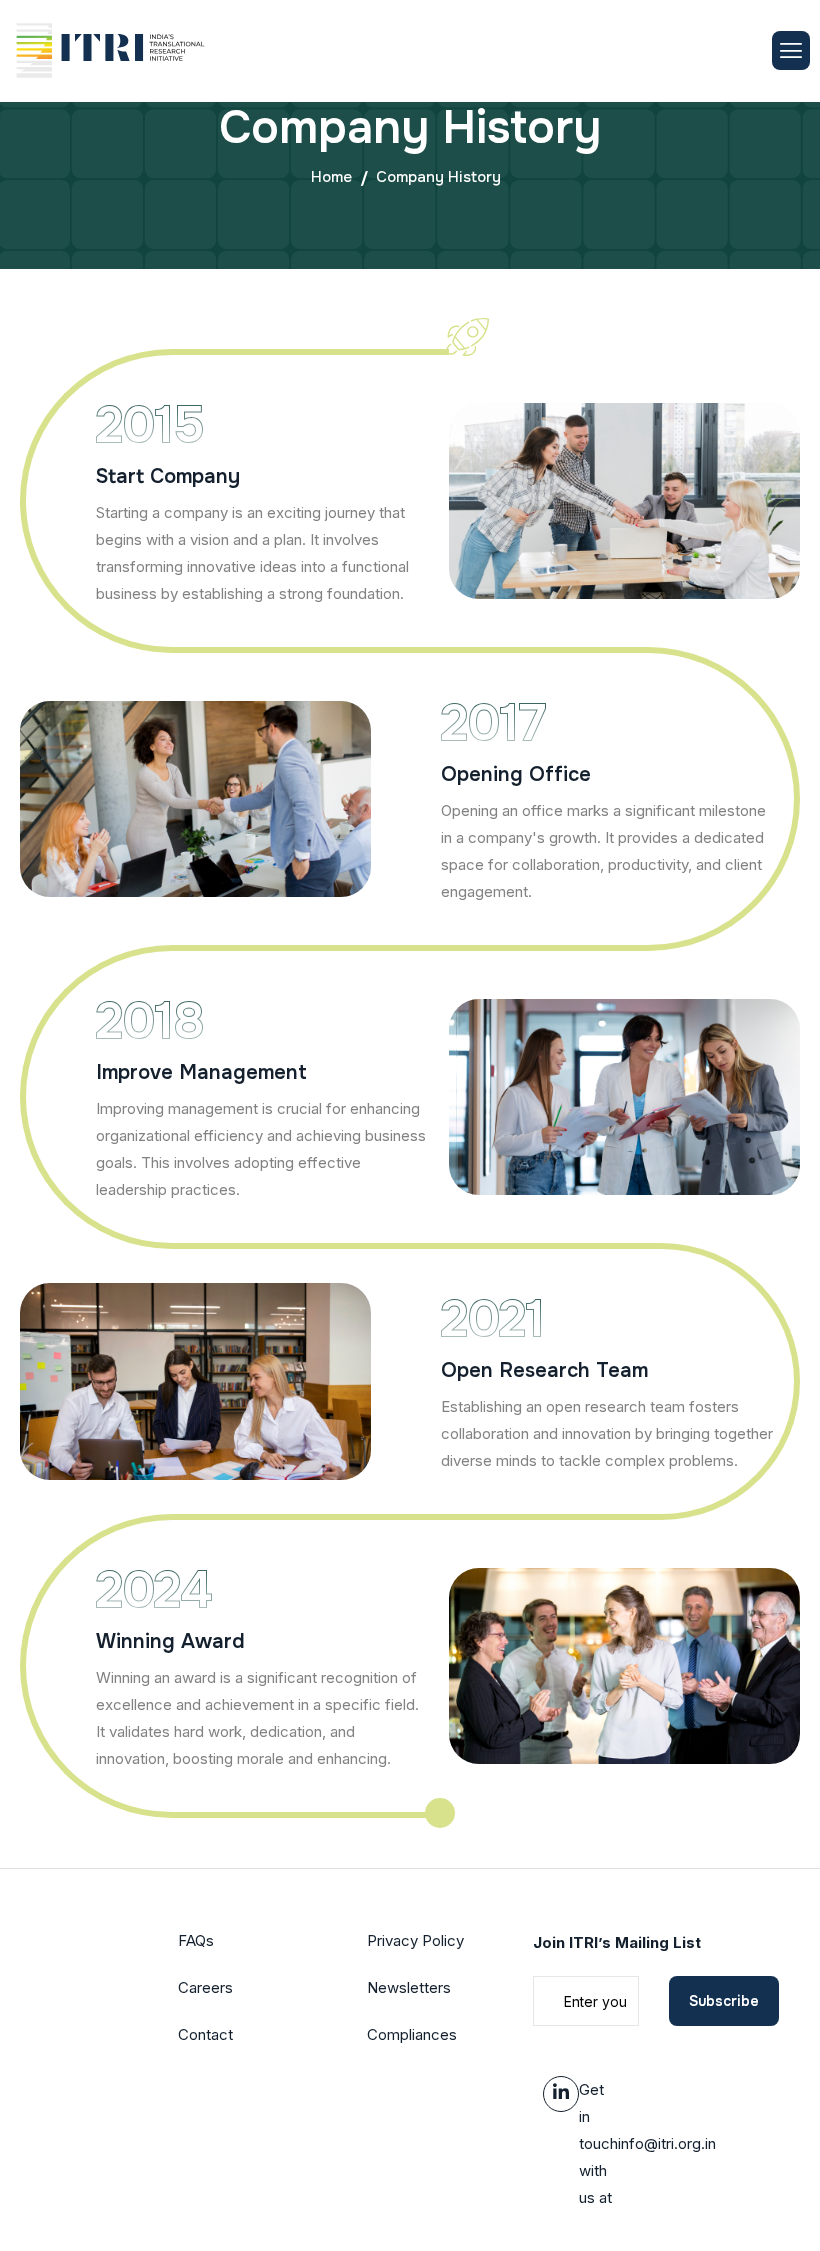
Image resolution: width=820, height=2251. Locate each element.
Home (331, 177)
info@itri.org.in (667, 2143)
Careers (205, 1987)
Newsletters (409, 1987)
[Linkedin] (561, 2094)
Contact (205, 2034)
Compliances (412, 2034)
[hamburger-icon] (791, 50)
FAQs (196, 1940)
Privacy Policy (415, 1940)
